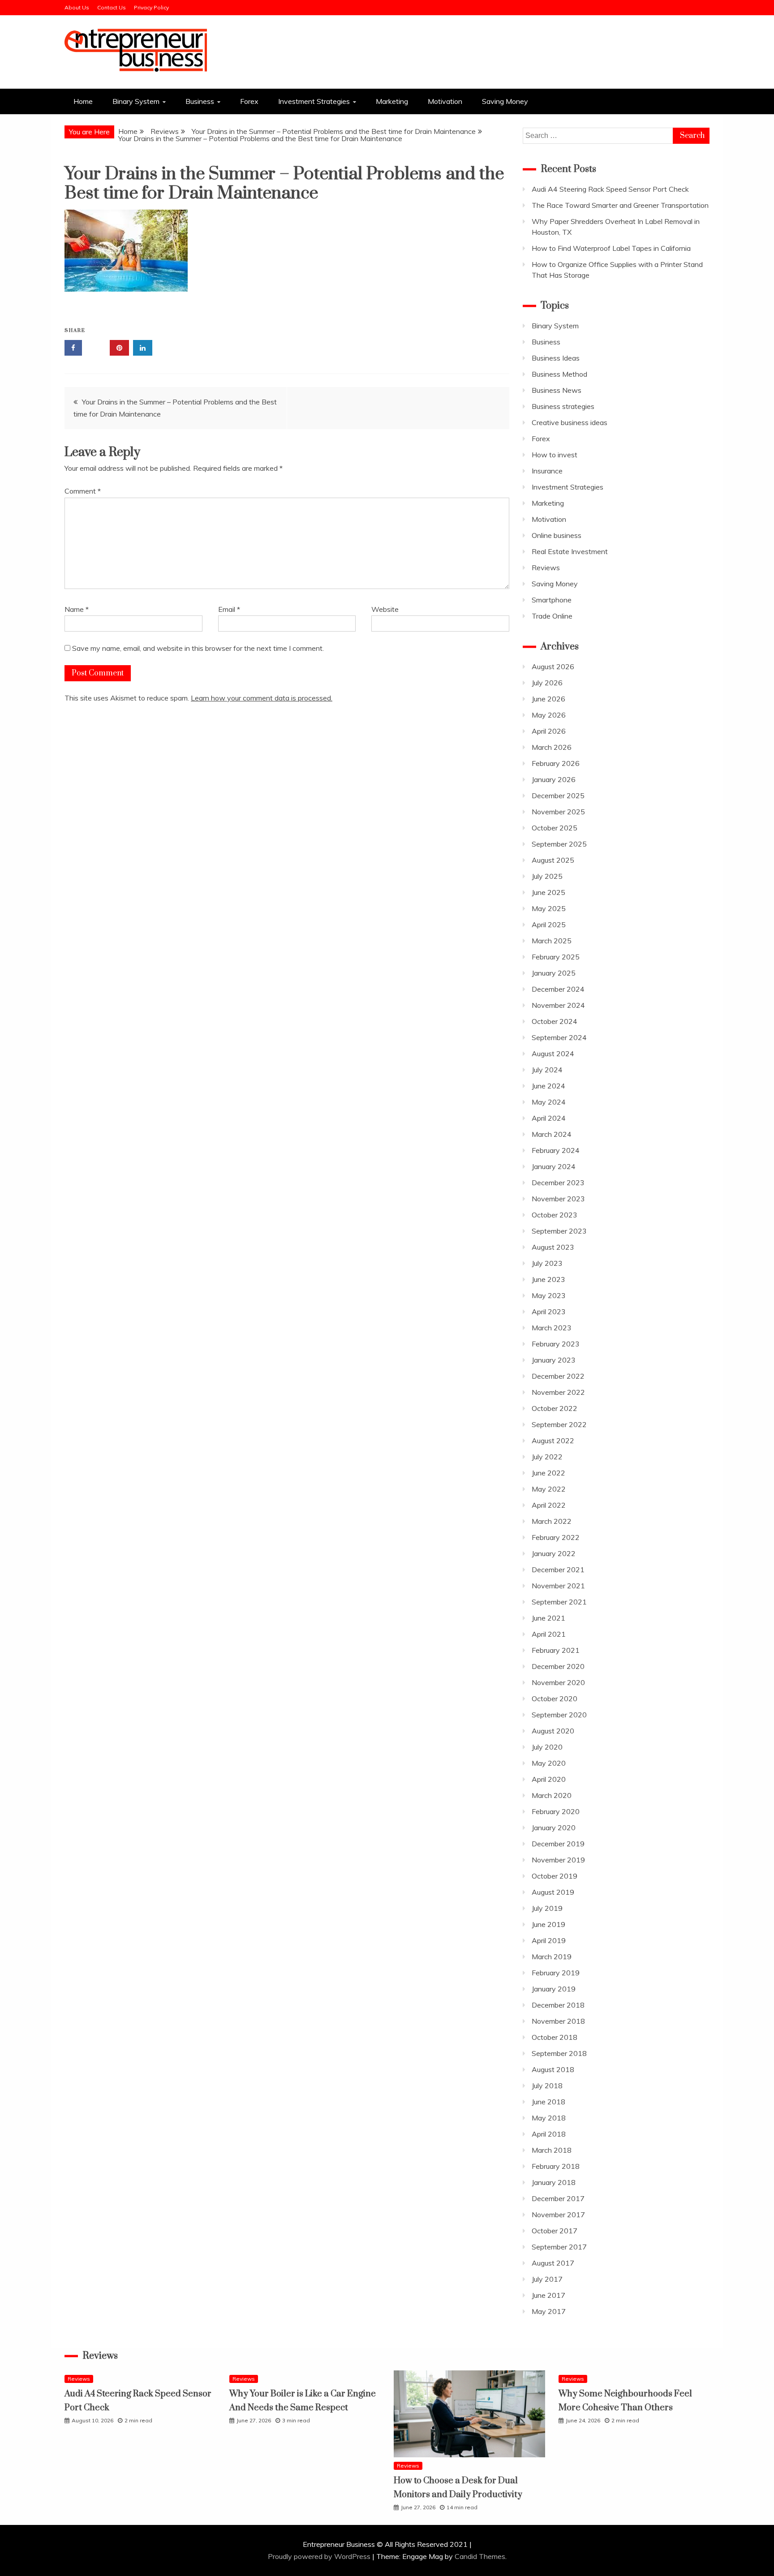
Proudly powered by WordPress (320, 2556)
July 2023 (547, 1263)
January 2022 (554, 1553)
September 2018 (559, 2053)
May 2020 (549, 1763)
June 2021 (548, 1618)
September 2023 (559, 1231)
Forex (249, 101)
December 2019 (558, 1844)
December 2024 (558, 989)
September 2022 (559, 1424)
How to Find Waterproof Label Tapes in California (611, 248)
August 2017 (553, 2263)
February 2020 (556, 1811)
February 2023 (556, 1344)
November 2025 (558, 812)
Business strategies (563, 406)
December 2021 (558, 1570)
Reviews (546, 568)
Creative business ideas (570, 422)
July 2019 (547, 1908)
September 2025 (559, 844)
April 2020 (549, 1779)
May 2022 (549, 1489)
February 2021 (556, 1650)
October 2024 (555, 1021)
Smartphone (552, 600)
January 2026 (554, 779)
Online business (557, 535)
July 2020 (547, 1747)
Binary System (136, 101)
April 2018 (549, 2134)
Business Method (559, 374)
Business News (557, 390)
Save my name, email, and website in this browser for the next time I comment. (198, 648)
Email (229, 609)
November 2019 (558, 1860)
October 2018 (555, 2037)
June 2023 (548, 1279)
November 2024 (558, 1005)
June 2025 (548, 892)
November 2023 (558, 1199)
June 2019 (548, 1924)
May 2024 (549, 1102)
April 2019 (549, 1940)
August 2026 (553, 667)
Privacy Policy (151, 7)
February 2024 (556, 1150)
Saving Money (505, 101)
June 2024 (548, 1086)
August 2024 (553, 1054)
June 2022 (548, 1473)
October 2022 (555, 1408)
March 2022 (552, 1521)
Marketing (392, 101)
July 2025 (547, 876)
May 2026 (549, 715)
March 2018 (552, 2150)
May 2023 (549, 1295)
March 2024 (552, 1134)
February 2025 (556, 957)
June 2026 (548, 699)
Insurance (547, 471)
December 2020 (558, 1666)
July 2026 (547, 683)
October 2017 (555, 2231)
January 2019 (554, 1989)
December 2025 (558, 796)
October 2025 (555, 828)
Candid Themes (480, 2556)
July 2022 (547, 1457)
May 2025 (549, 908)
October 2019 (555, 1876)
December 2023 (558, 1183)
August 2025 (553, 860)
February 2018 (556, 2166)
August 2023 (553, 1247)
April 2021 (549, 1634)
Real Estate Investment (570, 551)
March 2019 (552, 1957)
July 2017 (547, 2279)
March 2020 (552, 1795)
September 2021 (559, 1602)
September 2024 (559, 1037)
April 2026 (549, 731)
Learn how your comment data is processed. (262, 698)
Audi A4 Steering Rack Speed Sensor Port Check (610, 189)
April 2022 (549, 1505)
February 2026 (556, 763)
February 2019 (556, 1973)
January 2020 (554, 1828)
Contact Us (112, 7)
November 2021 (558, 1586)
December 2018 (558, 2005)
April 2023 (549, 1312)
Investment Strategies (314, 101)
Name (77, 609)
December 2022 (558, 1376)
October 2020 (555, 1699)
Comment (83, 491)
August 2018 (553, 2069)
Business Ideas (556, 358)
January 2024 (554, 1166)
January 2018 (554, 2182)
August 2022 (553, 1441)
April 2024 (549, 1118)
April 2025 (549, 925)
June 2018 (548, 2102)
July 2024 (547, 1070)
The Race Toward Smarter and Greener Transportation (620, 205)
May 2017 (549, 2311)
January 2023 (554, 1360)
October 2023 (555, 1215)
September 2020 (559, 1715)
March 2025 (552, 941)
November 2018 (558, 2021)
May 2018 (549, 2118)
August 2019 (553, 1892)
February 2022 (556, 1537)
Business (200, 101)
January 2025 (554, 973)
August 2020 (553, 1731)
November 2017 (558, 2215)
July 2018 (547, 2086)
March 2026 (552, 747)
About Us (77, 7)
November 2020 (558, 1682)
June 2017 (548, 2295)
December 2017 (558, 2198)
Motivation (445, 101)
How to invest (555, 455)
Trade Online (552, 616)
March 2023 (552, 1328)
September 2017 (559, 2247)
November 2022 (558, 1392)
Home (83, 101)
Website (385, 609)
